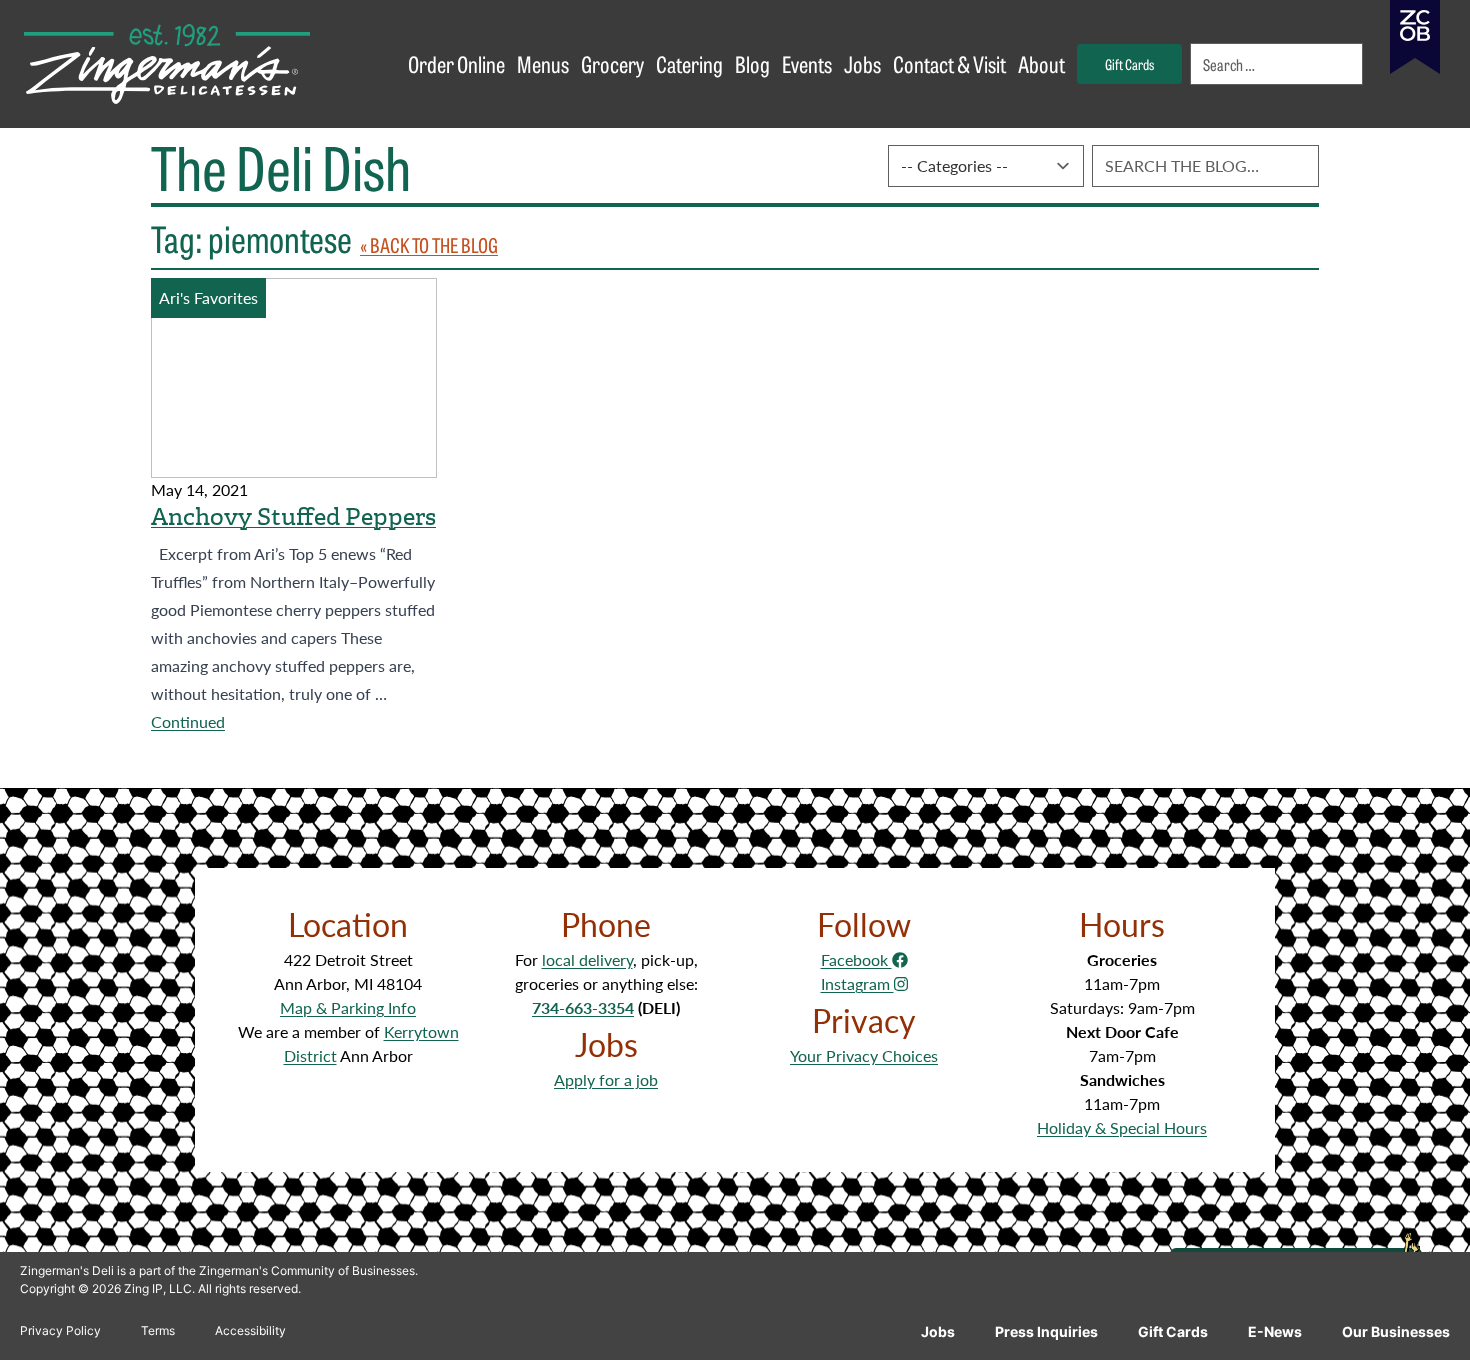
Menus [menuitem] (543, 63)
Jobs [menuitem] (862, 63)
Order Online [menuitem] (456, 63)
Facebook (856, 959)
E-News (1275, 1331)
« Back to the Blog (429, 244)
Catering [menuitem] (689, 63)
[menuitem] (1278, 64)
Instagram (857, 983)
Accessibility (250, 1330)
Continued (188, 721)
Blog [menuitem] (752, 63)
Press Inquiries (1046, 1331)
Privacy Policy (60, 1330)
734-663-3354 (583, 1007)
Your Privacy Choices (864, 1055)
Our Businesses (1396, 1331)
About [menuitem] (1041, 63)
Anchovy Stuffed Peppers (293, 517)
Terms (158, 1330)
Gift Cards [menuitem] (1129, 63)
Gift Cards (1173, 1331)
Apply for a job (606, 1079)
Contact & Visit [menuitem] (949, 63)
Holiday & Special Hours (1122, 1127)
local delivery (587, 959)
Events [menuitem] (807, 63)
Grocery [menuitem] (612, 63)
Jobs (938, 1331)
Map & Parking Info (348, 1007)
